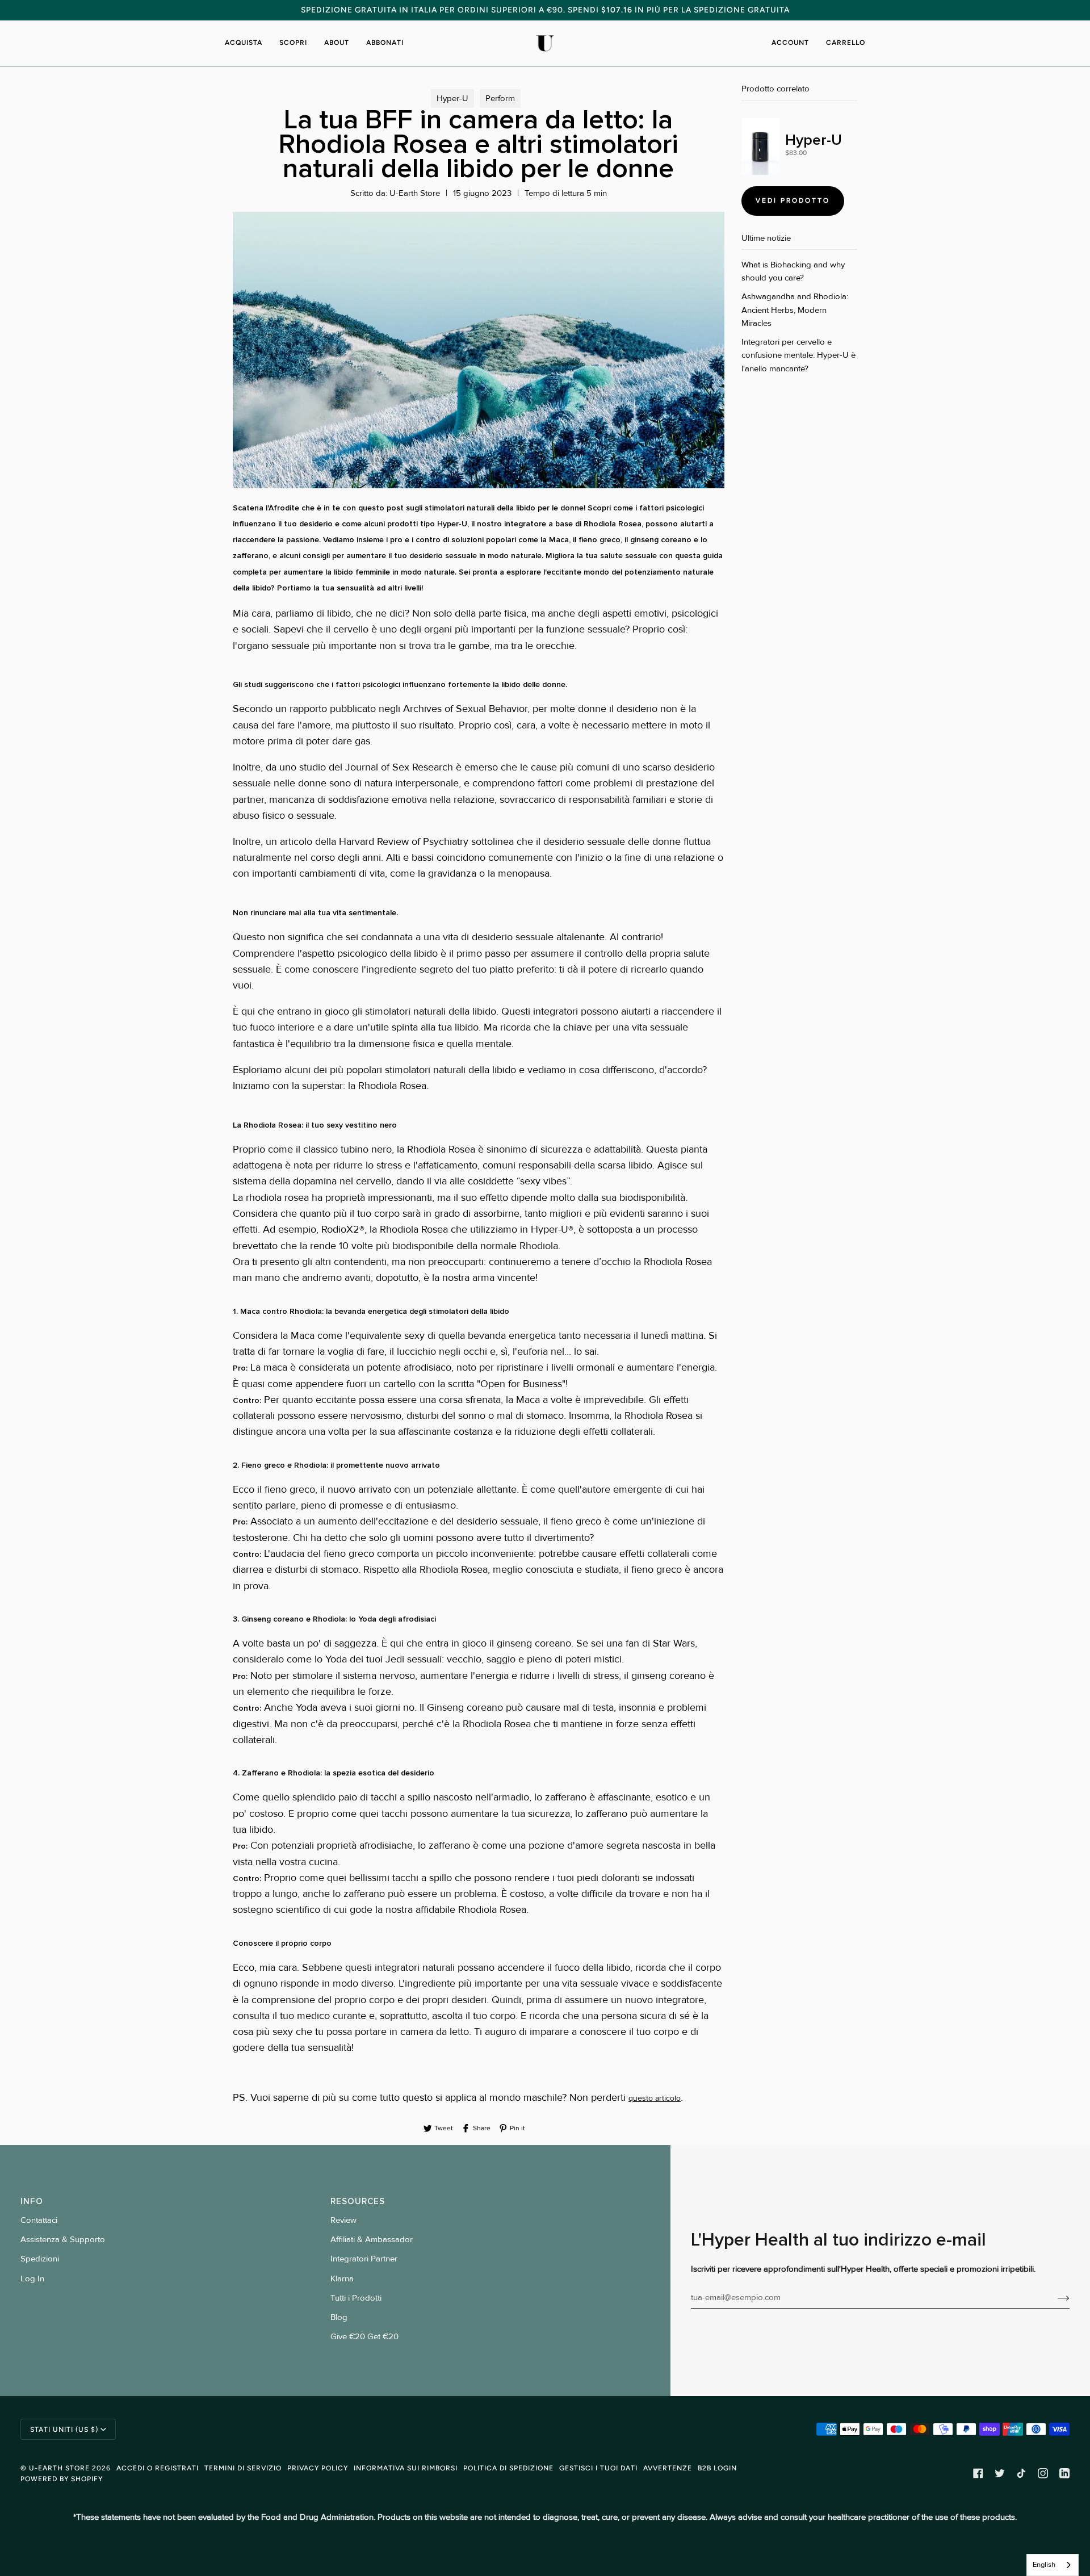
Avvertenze (668, 2468)
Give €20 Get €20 (364, 2337)
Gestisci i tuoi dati (598, 2468)
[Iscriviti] (1055, 2298)
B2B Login (717, 2468)
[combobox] (1053, 2565)
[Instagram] (1043, 2473)
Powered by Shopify (62, 2479)
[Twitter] (1000, 2473)
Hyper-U (452, 99)
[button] (248, 43)
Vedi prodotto (793, 200)
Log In (32, 2279)
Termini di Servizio (243, 2468)
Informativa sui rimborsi (406, 2468)
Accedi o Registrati (158, 2468)
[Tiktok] (1021, 2473)
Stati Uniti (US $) (64, 2429)
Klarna (342, 2279)
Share (482, 2128)
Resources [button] (358, 2201)
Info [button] (32, 2201)
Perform (500, 99)
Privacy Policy (318, 2468)
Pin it (517, 2128)
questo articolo (655, 2098)
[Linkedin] (1064, 2473)
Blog (339, 2317)
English (1044, 2565)
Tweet (444, 2128)
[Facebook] (978, 2473)
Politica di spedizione (508, 2468)
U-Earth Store (59, 2468)
